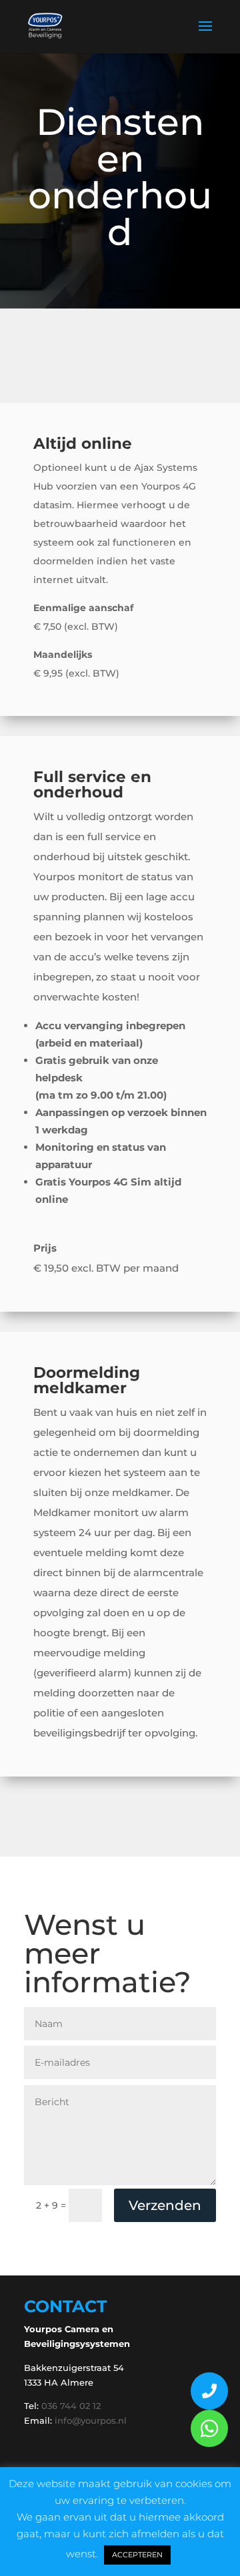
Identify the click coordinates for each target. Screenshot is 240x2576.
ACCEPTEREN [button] (137, 2555)
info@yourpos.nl (91, 2420)
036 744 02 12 (71, 2406)
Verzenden (165, 2205)
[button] (209, 2428)
